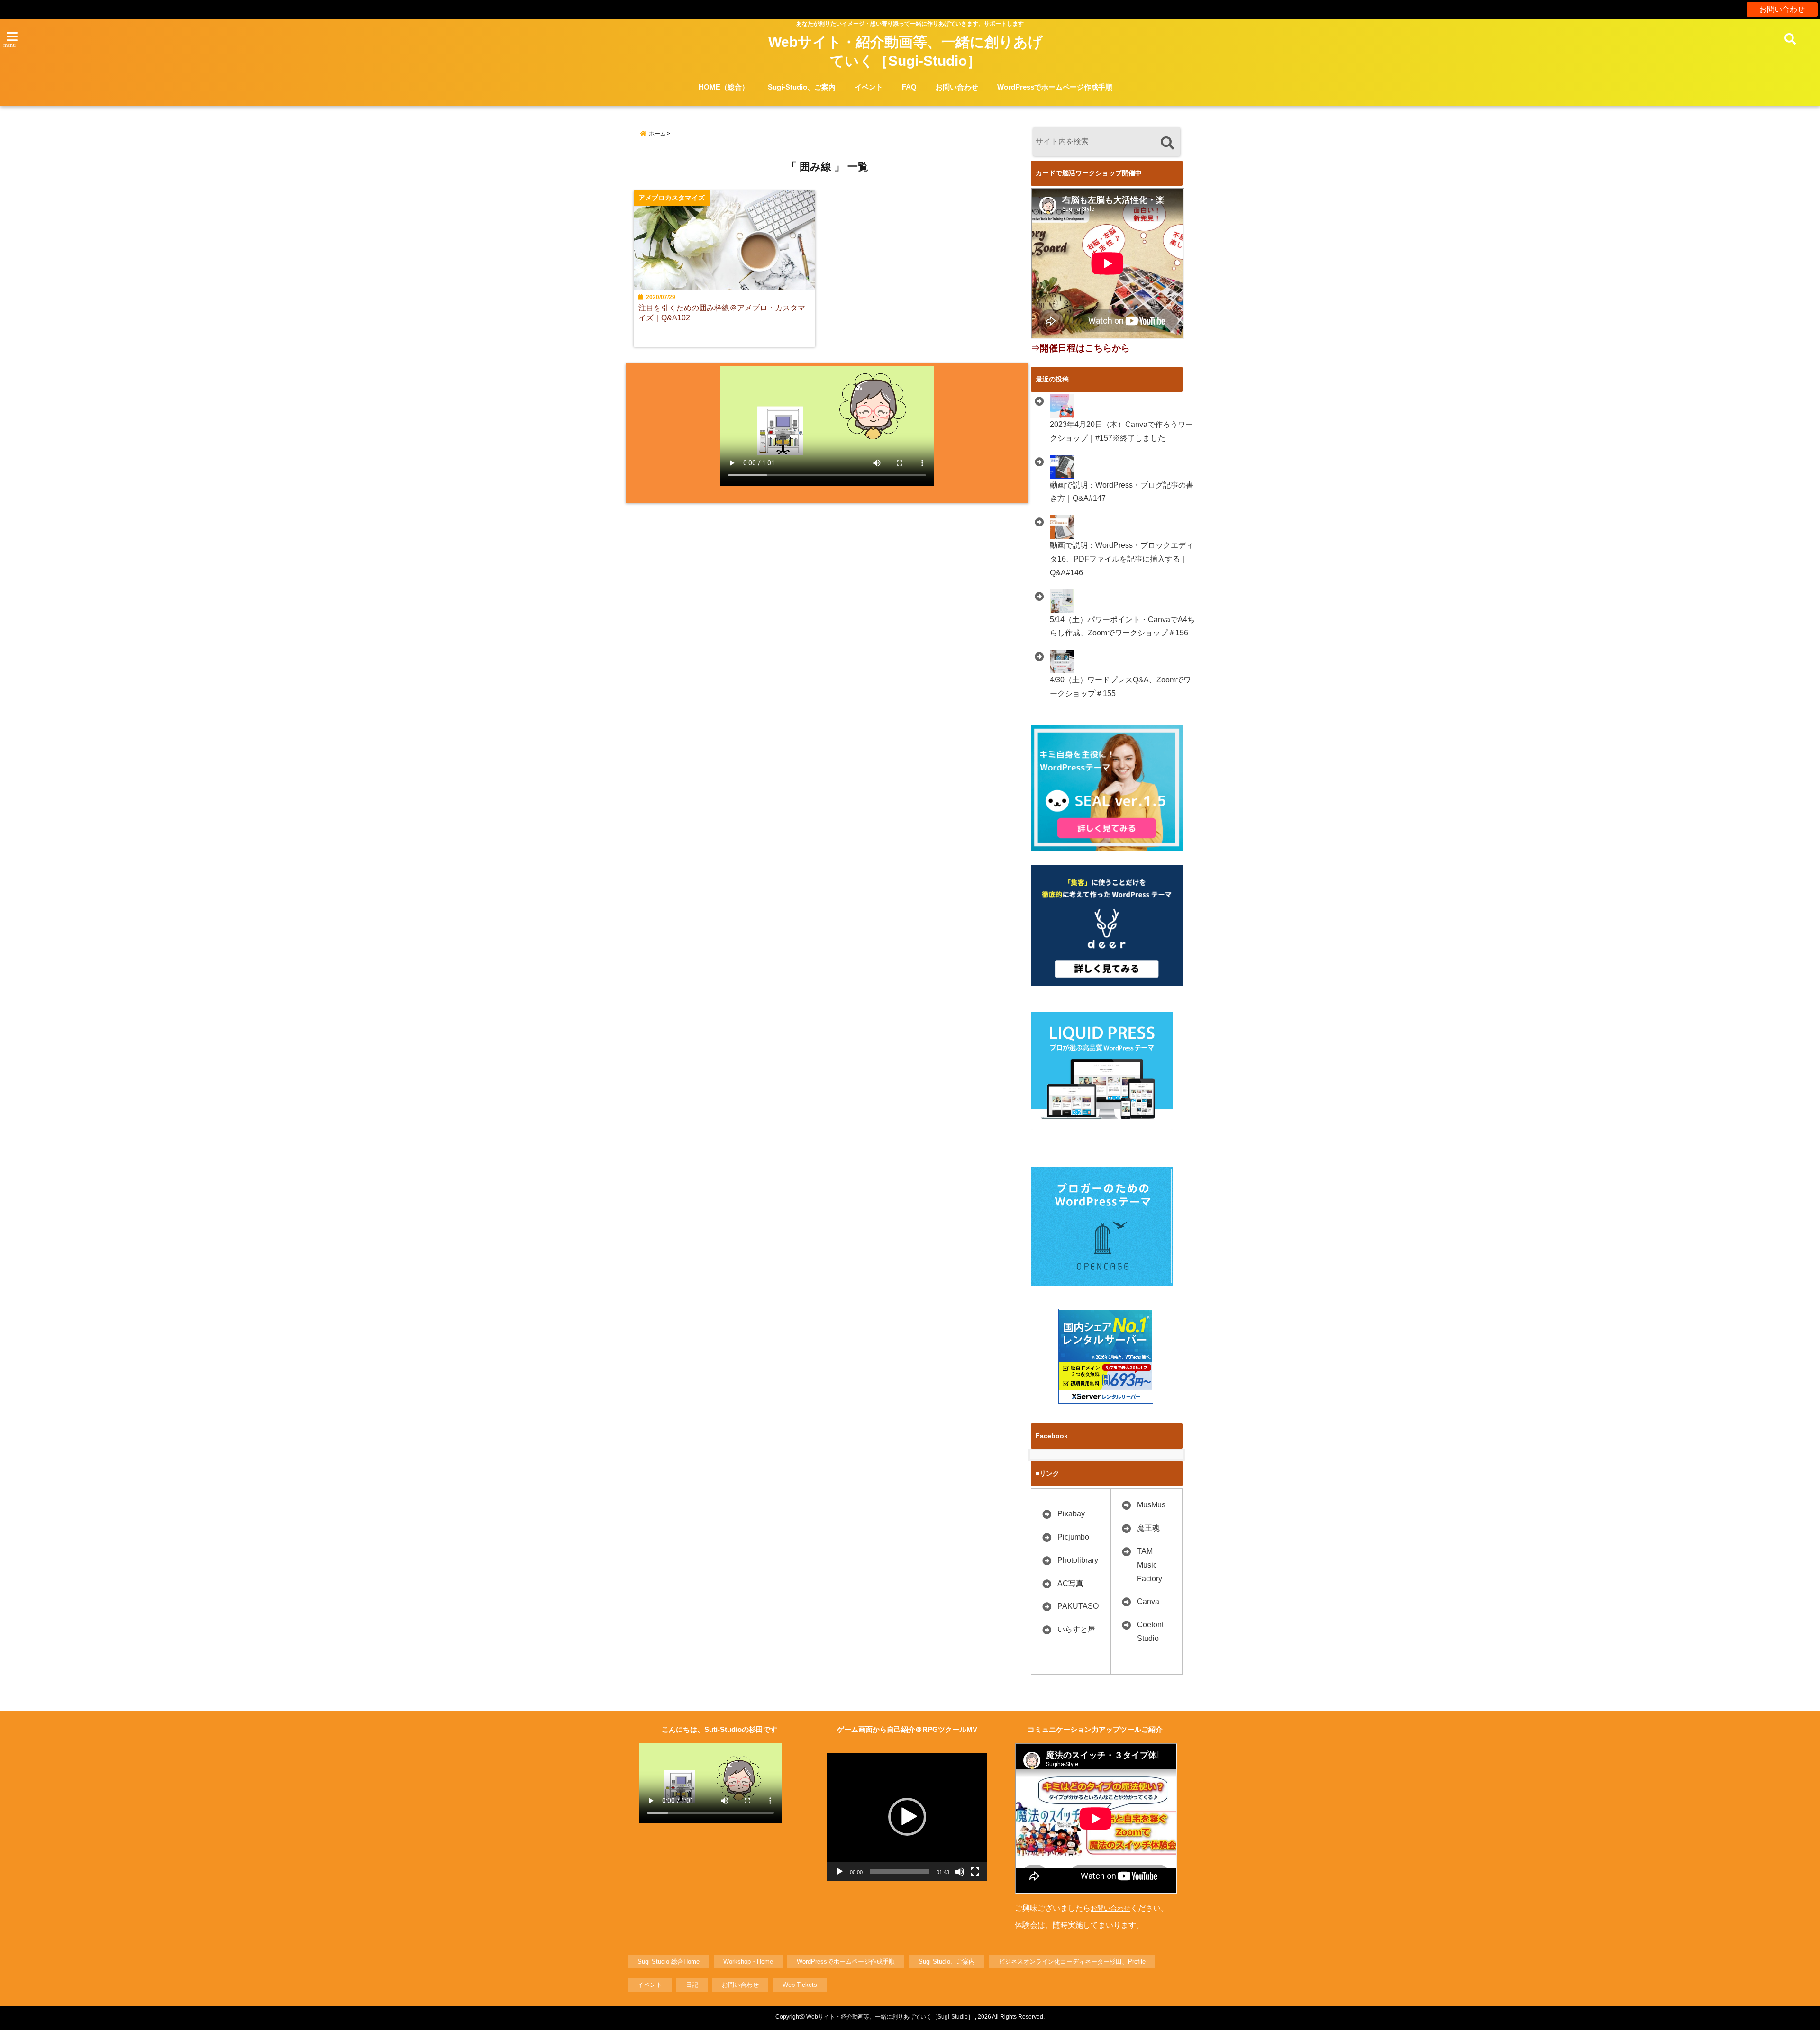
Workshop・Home (748, 1962)
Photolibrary (1078, 1560)
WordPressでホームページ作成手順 (1055, 87)
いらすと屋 (1076, 1629)
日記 (692, 1985)
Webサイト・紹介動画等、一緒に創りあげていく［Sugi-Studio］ (905, 51)
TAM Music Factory (1150, 1565)
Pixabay (1071, 1514)
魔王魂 (1148, 1528)
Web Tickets (800, 1985)
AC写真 (1070, 1583)
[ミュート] (960, 1872)
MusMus (1151, 1505)
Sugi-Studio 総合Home (669, 1962)
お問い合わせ (1782, 9)
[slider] (900, 1872)
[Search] (1167, 143)
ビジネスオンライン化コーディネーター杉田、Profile (1072, 1962)
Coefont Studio (1150, 1631)
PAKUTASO (1078, 1606)
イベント (869, 87)
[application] (907, 1817)
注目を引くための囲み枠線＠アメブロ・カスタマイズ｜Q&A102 (722, 313)
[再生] (839, 1872)
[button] (907, 1817)
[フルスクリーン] (975, 1872)
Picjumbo (1073, 1537)
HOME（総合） (724, 87)
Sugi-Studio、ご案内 (802, 87)
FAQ (909, 87)
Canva (1148, 1601)
